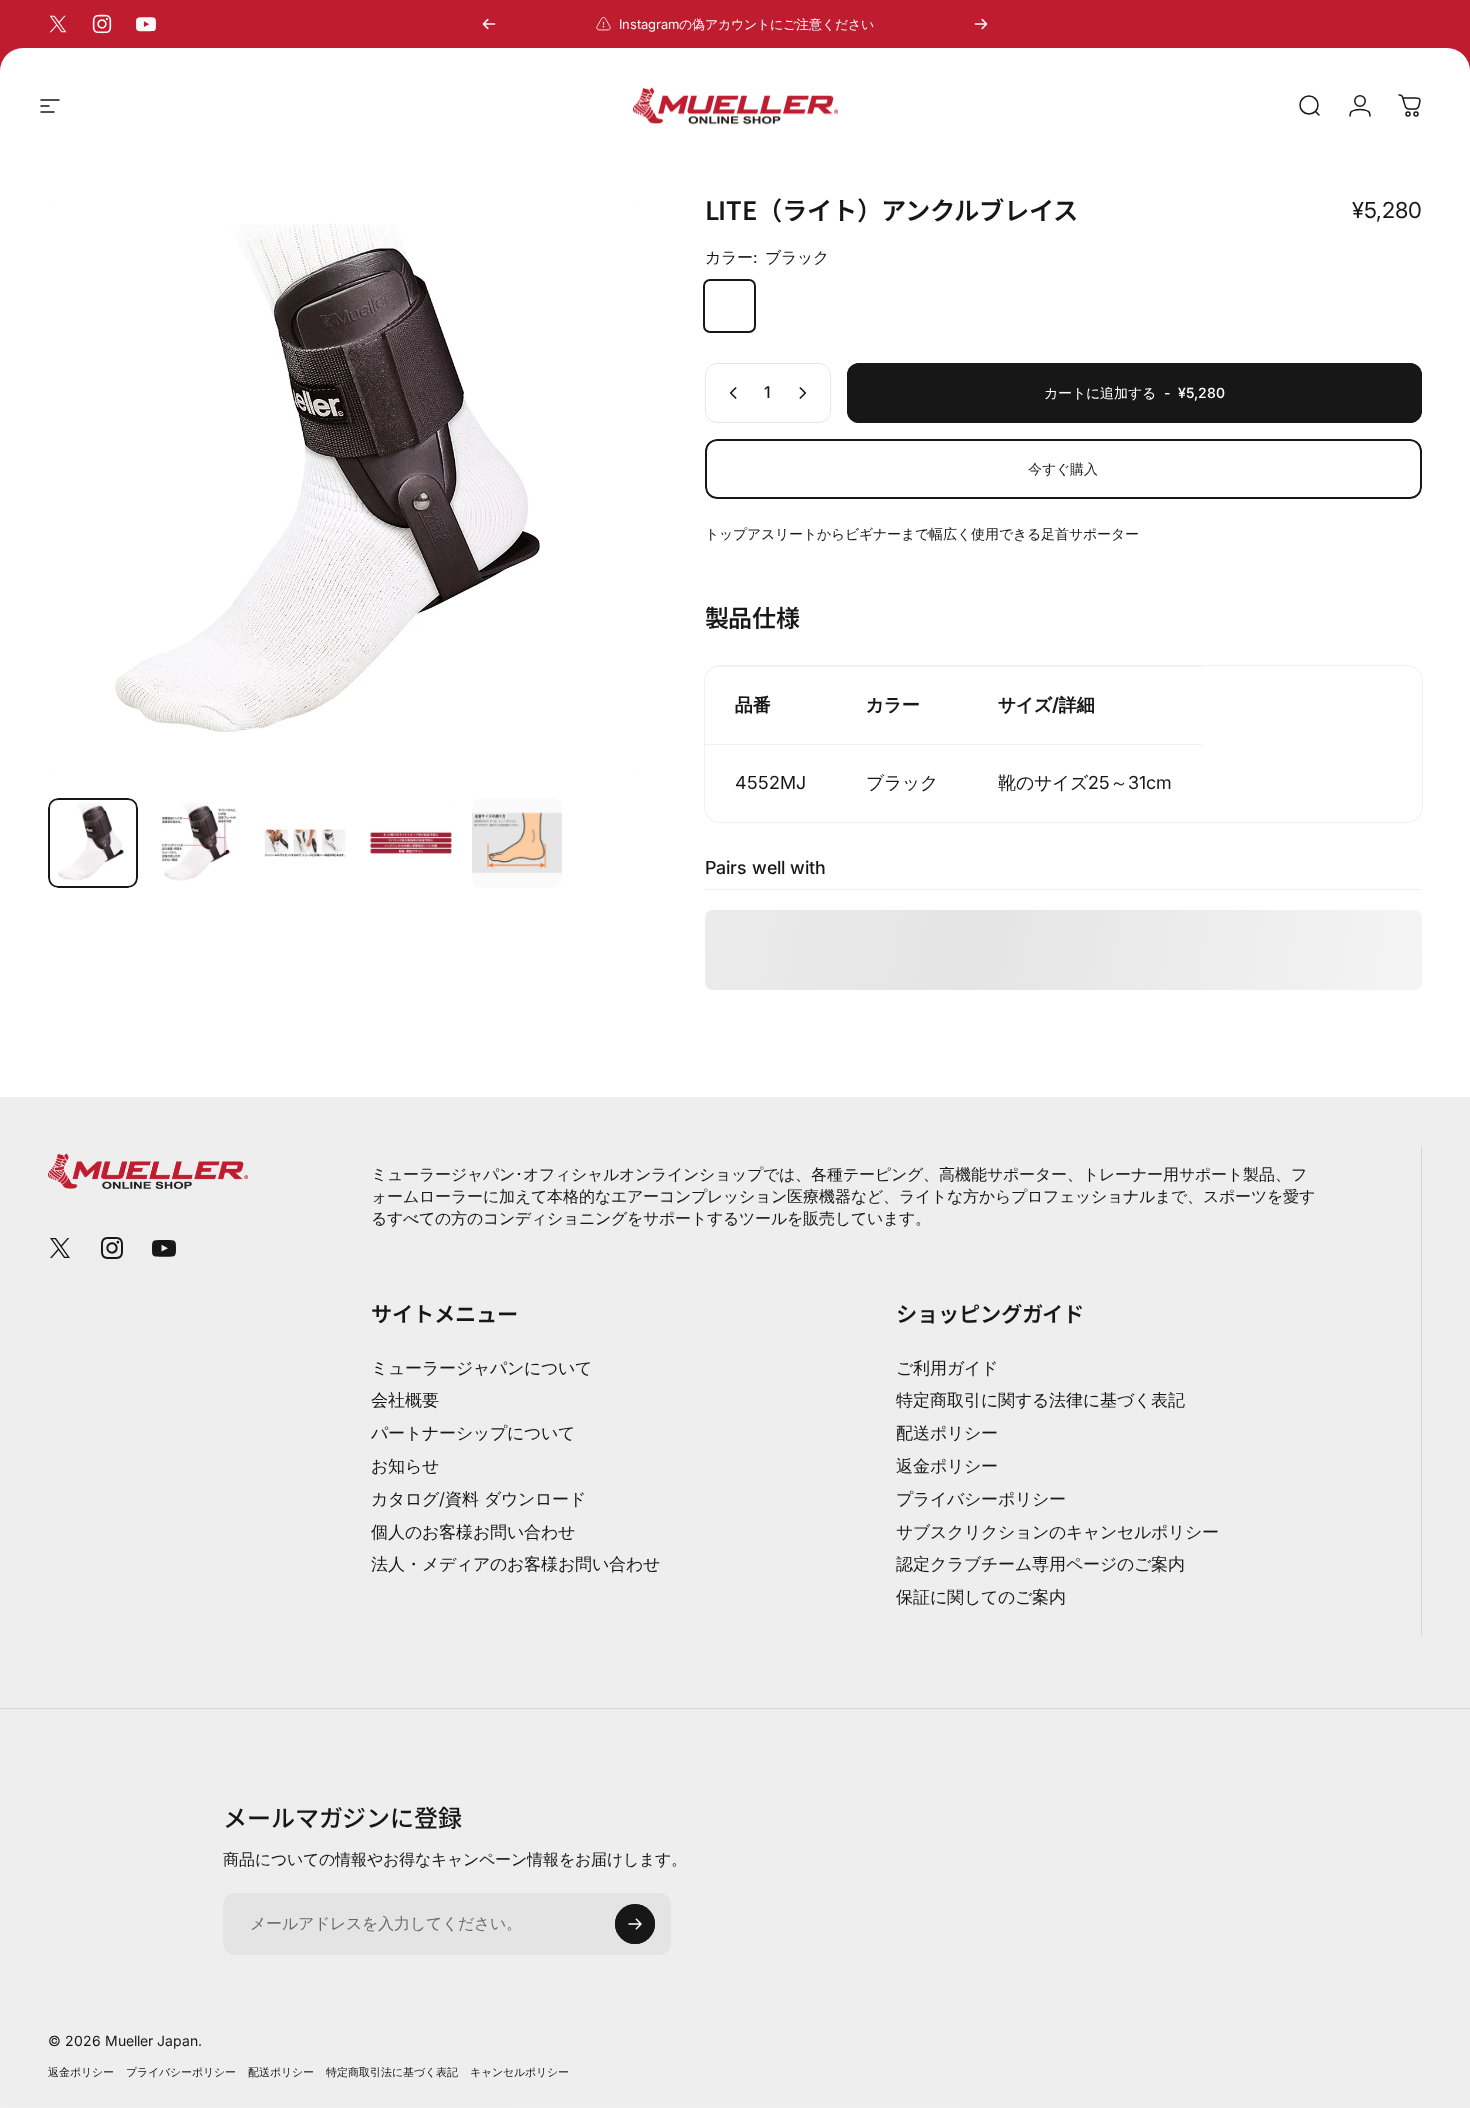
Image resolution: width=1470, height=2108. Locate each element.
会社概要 (405, 1400)
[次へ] (981, 24)
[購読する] (635, 1924)
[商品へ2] (199, 843)
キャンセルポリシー (519, 2072)
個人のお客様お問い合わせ (473, 1532)
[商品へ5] (517, 843)
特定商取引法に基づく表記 (392, 2072)
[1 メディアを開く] (341, 488)
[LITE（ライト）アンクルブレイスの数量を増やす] (807, 393)
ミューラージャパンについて (481, 1368)
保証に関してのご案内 (981, 1597)
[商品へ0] (93, 843)
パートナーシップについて (473, 1433)
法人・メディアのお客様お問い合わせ (515, 1564)
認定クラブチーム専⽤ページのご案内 (1040, 1564)
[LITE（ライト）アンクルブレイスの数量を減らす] (729, 393)
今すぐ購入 (1063, 468)
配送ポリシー (947, 1433)
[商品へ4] (411, 843)
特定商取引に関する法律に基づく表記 (1040, 1400)
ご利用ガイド (947, 1368)
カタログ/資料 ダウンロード (478, 1499)
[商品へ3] (305, 843)
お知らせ (405, 1466)
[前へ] (489, 24)
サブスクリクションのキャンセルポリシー (1057, 1532)
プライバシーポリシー (981, 1499)
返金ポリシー (947, 1466)
